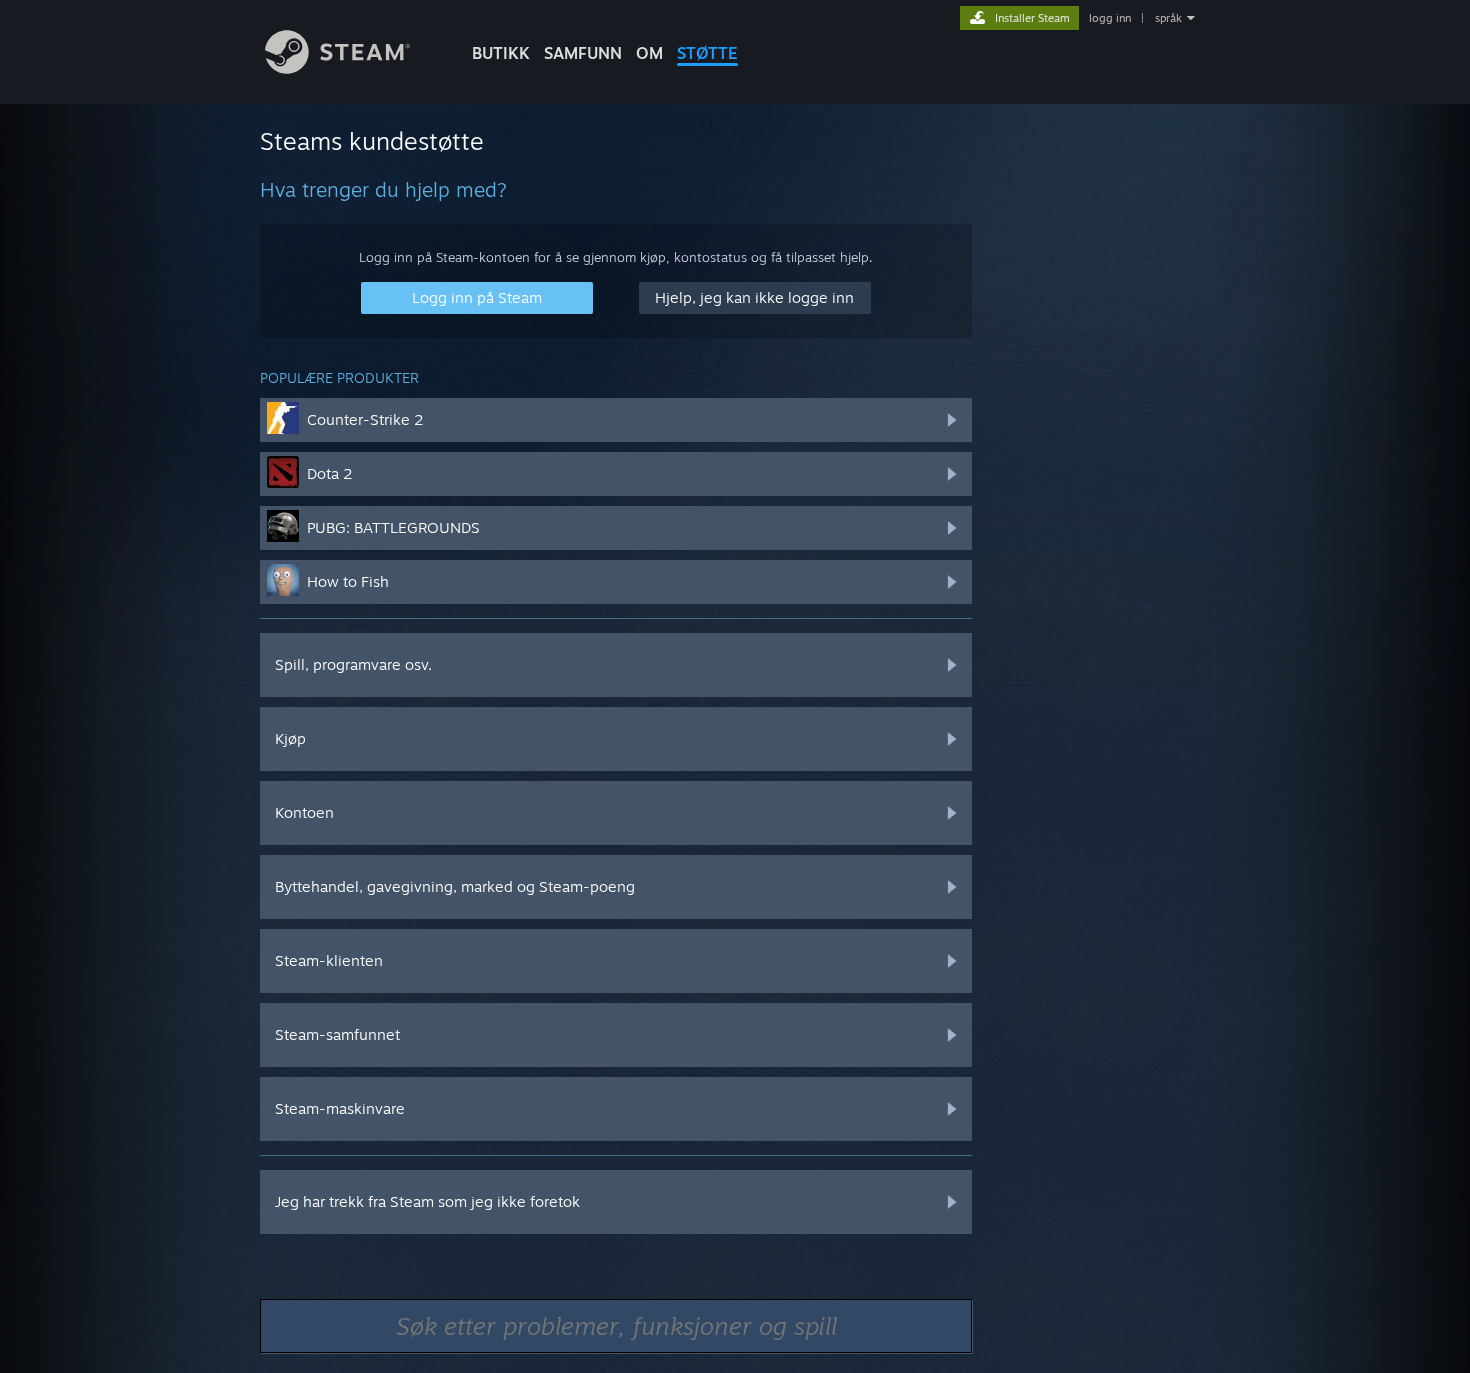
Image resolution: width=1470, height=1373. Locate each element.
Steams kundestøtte (372, 141)
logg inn (1110, 18)
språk (1168, 18)
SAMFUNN (583, 53)
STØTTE (707, 53)
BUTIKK (501, 53)
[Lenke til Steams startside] (337, 68)
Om (649, 53)
